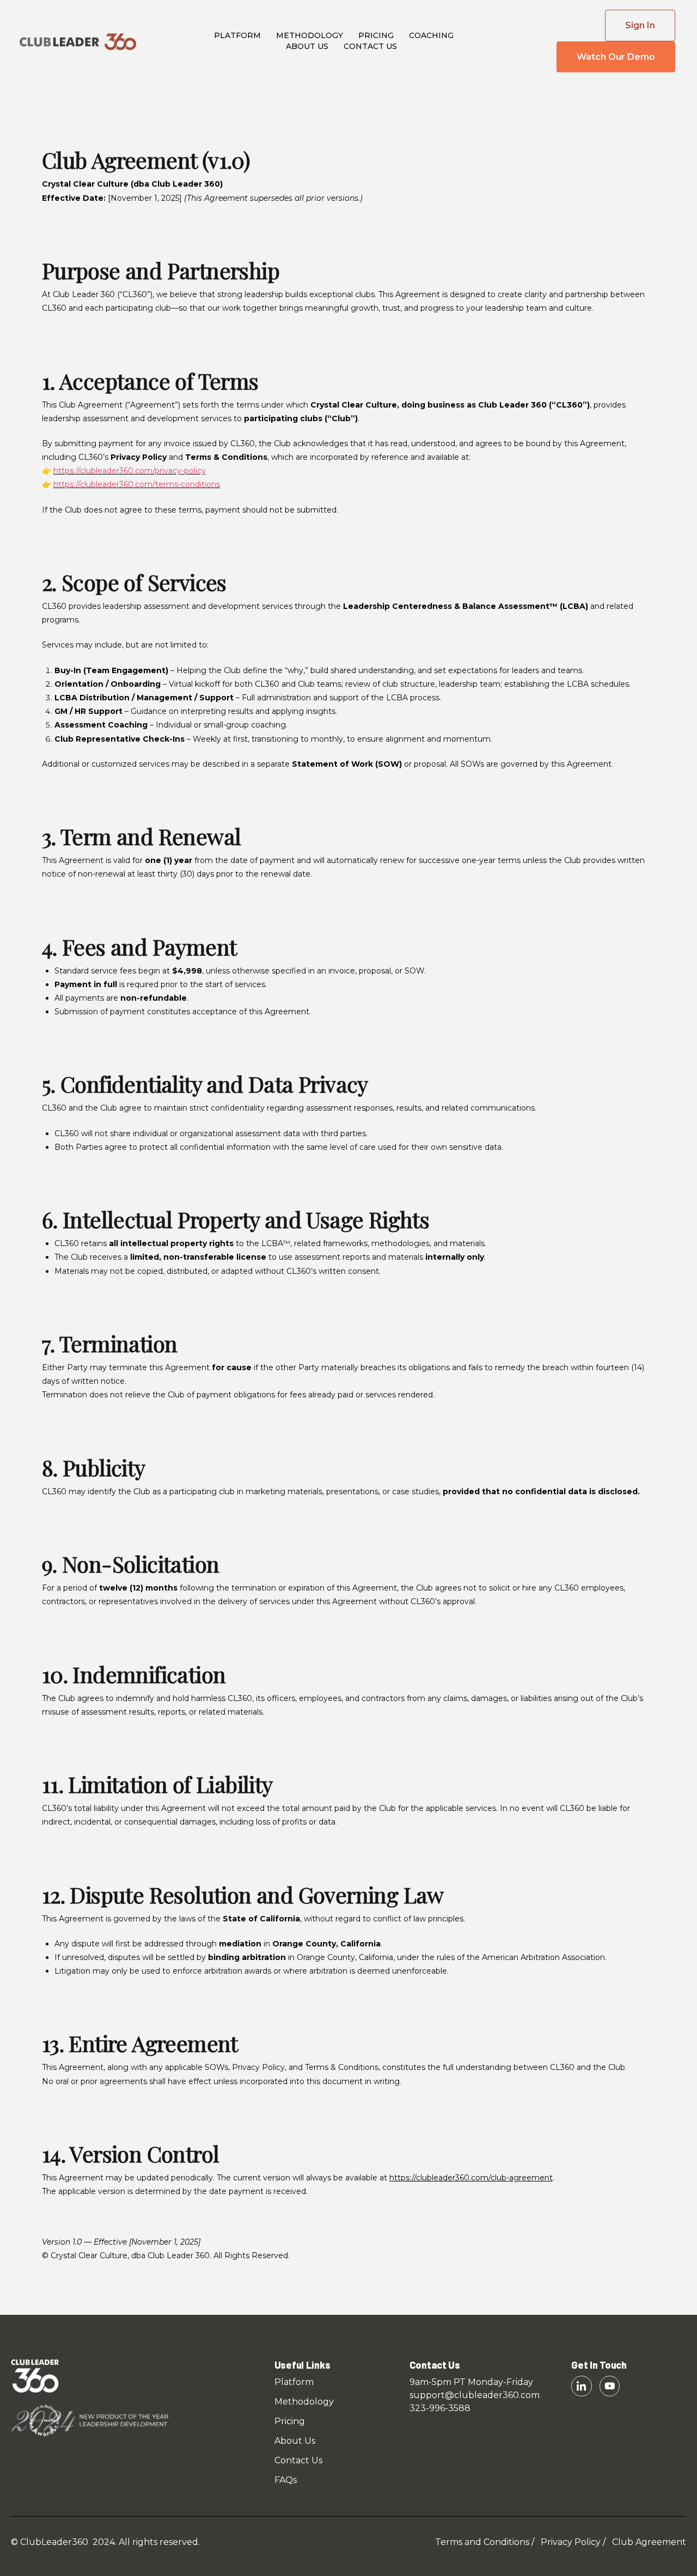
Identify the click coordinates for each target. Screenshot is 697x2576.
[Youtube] (610, 2386)
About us (307, 46)
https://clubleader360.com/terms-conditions (137, 484)
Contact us (370, 46)
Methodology (310, 35)
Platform (237, 35)
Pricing (376, 35)
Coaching (431, 35)
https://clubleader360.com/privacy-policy (130, 471)
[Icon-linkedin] (581, 2386)
